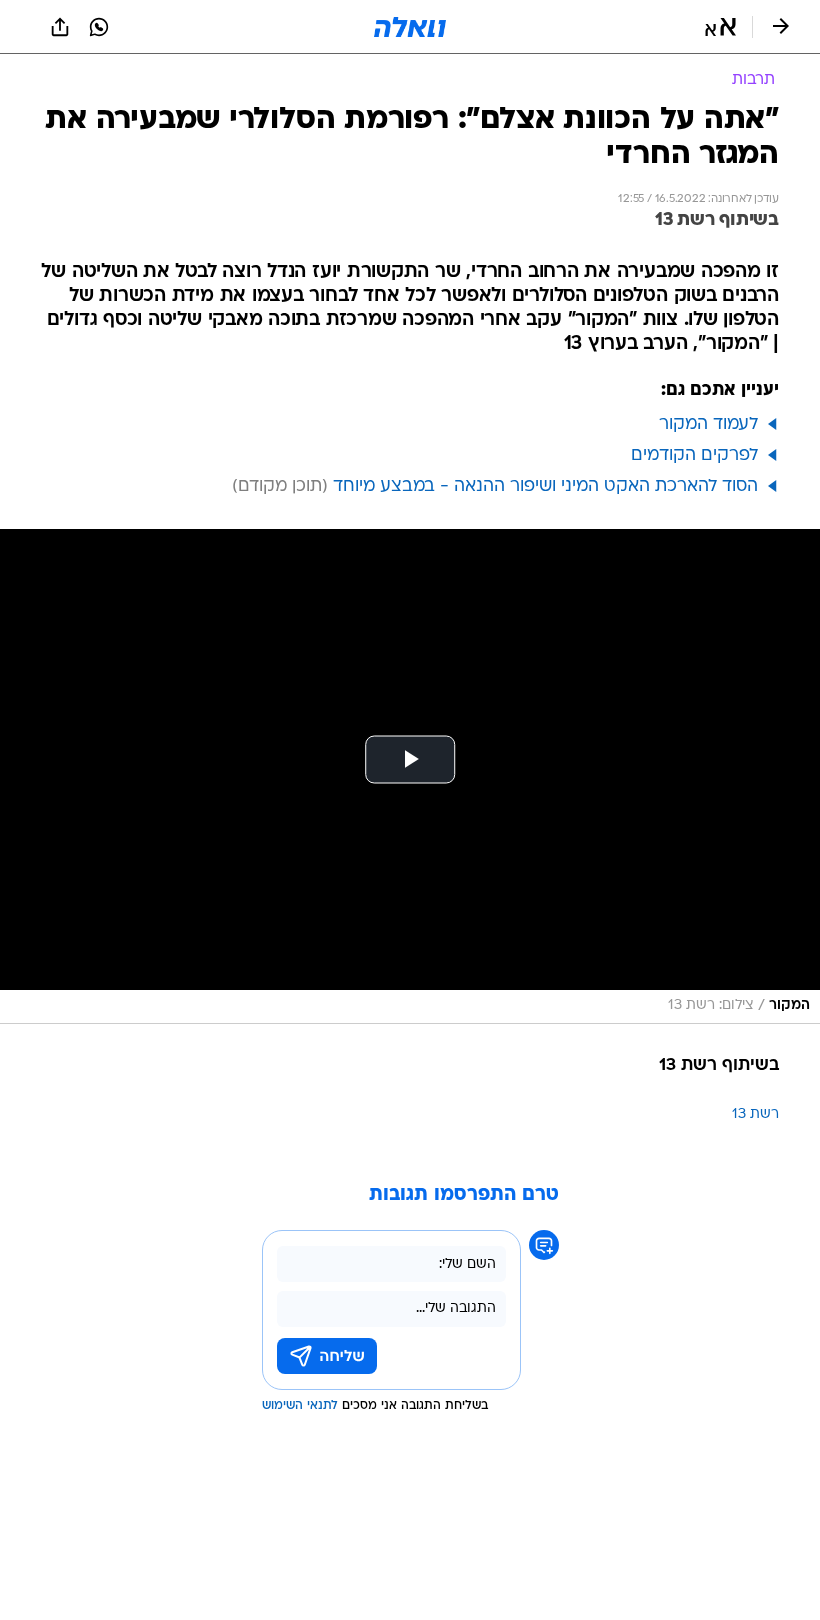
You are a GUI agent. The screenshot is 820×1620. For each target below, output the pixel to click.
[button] (720, 27)
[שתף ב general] (60, 27)
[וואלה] (410, 27)
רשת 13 (755, 1114)
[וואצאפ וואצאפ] (99, 27)
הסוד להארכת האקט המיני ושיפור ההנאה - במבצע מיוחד (545, 486)
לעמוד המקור (708, 424)
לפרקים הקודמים (694, 455)
